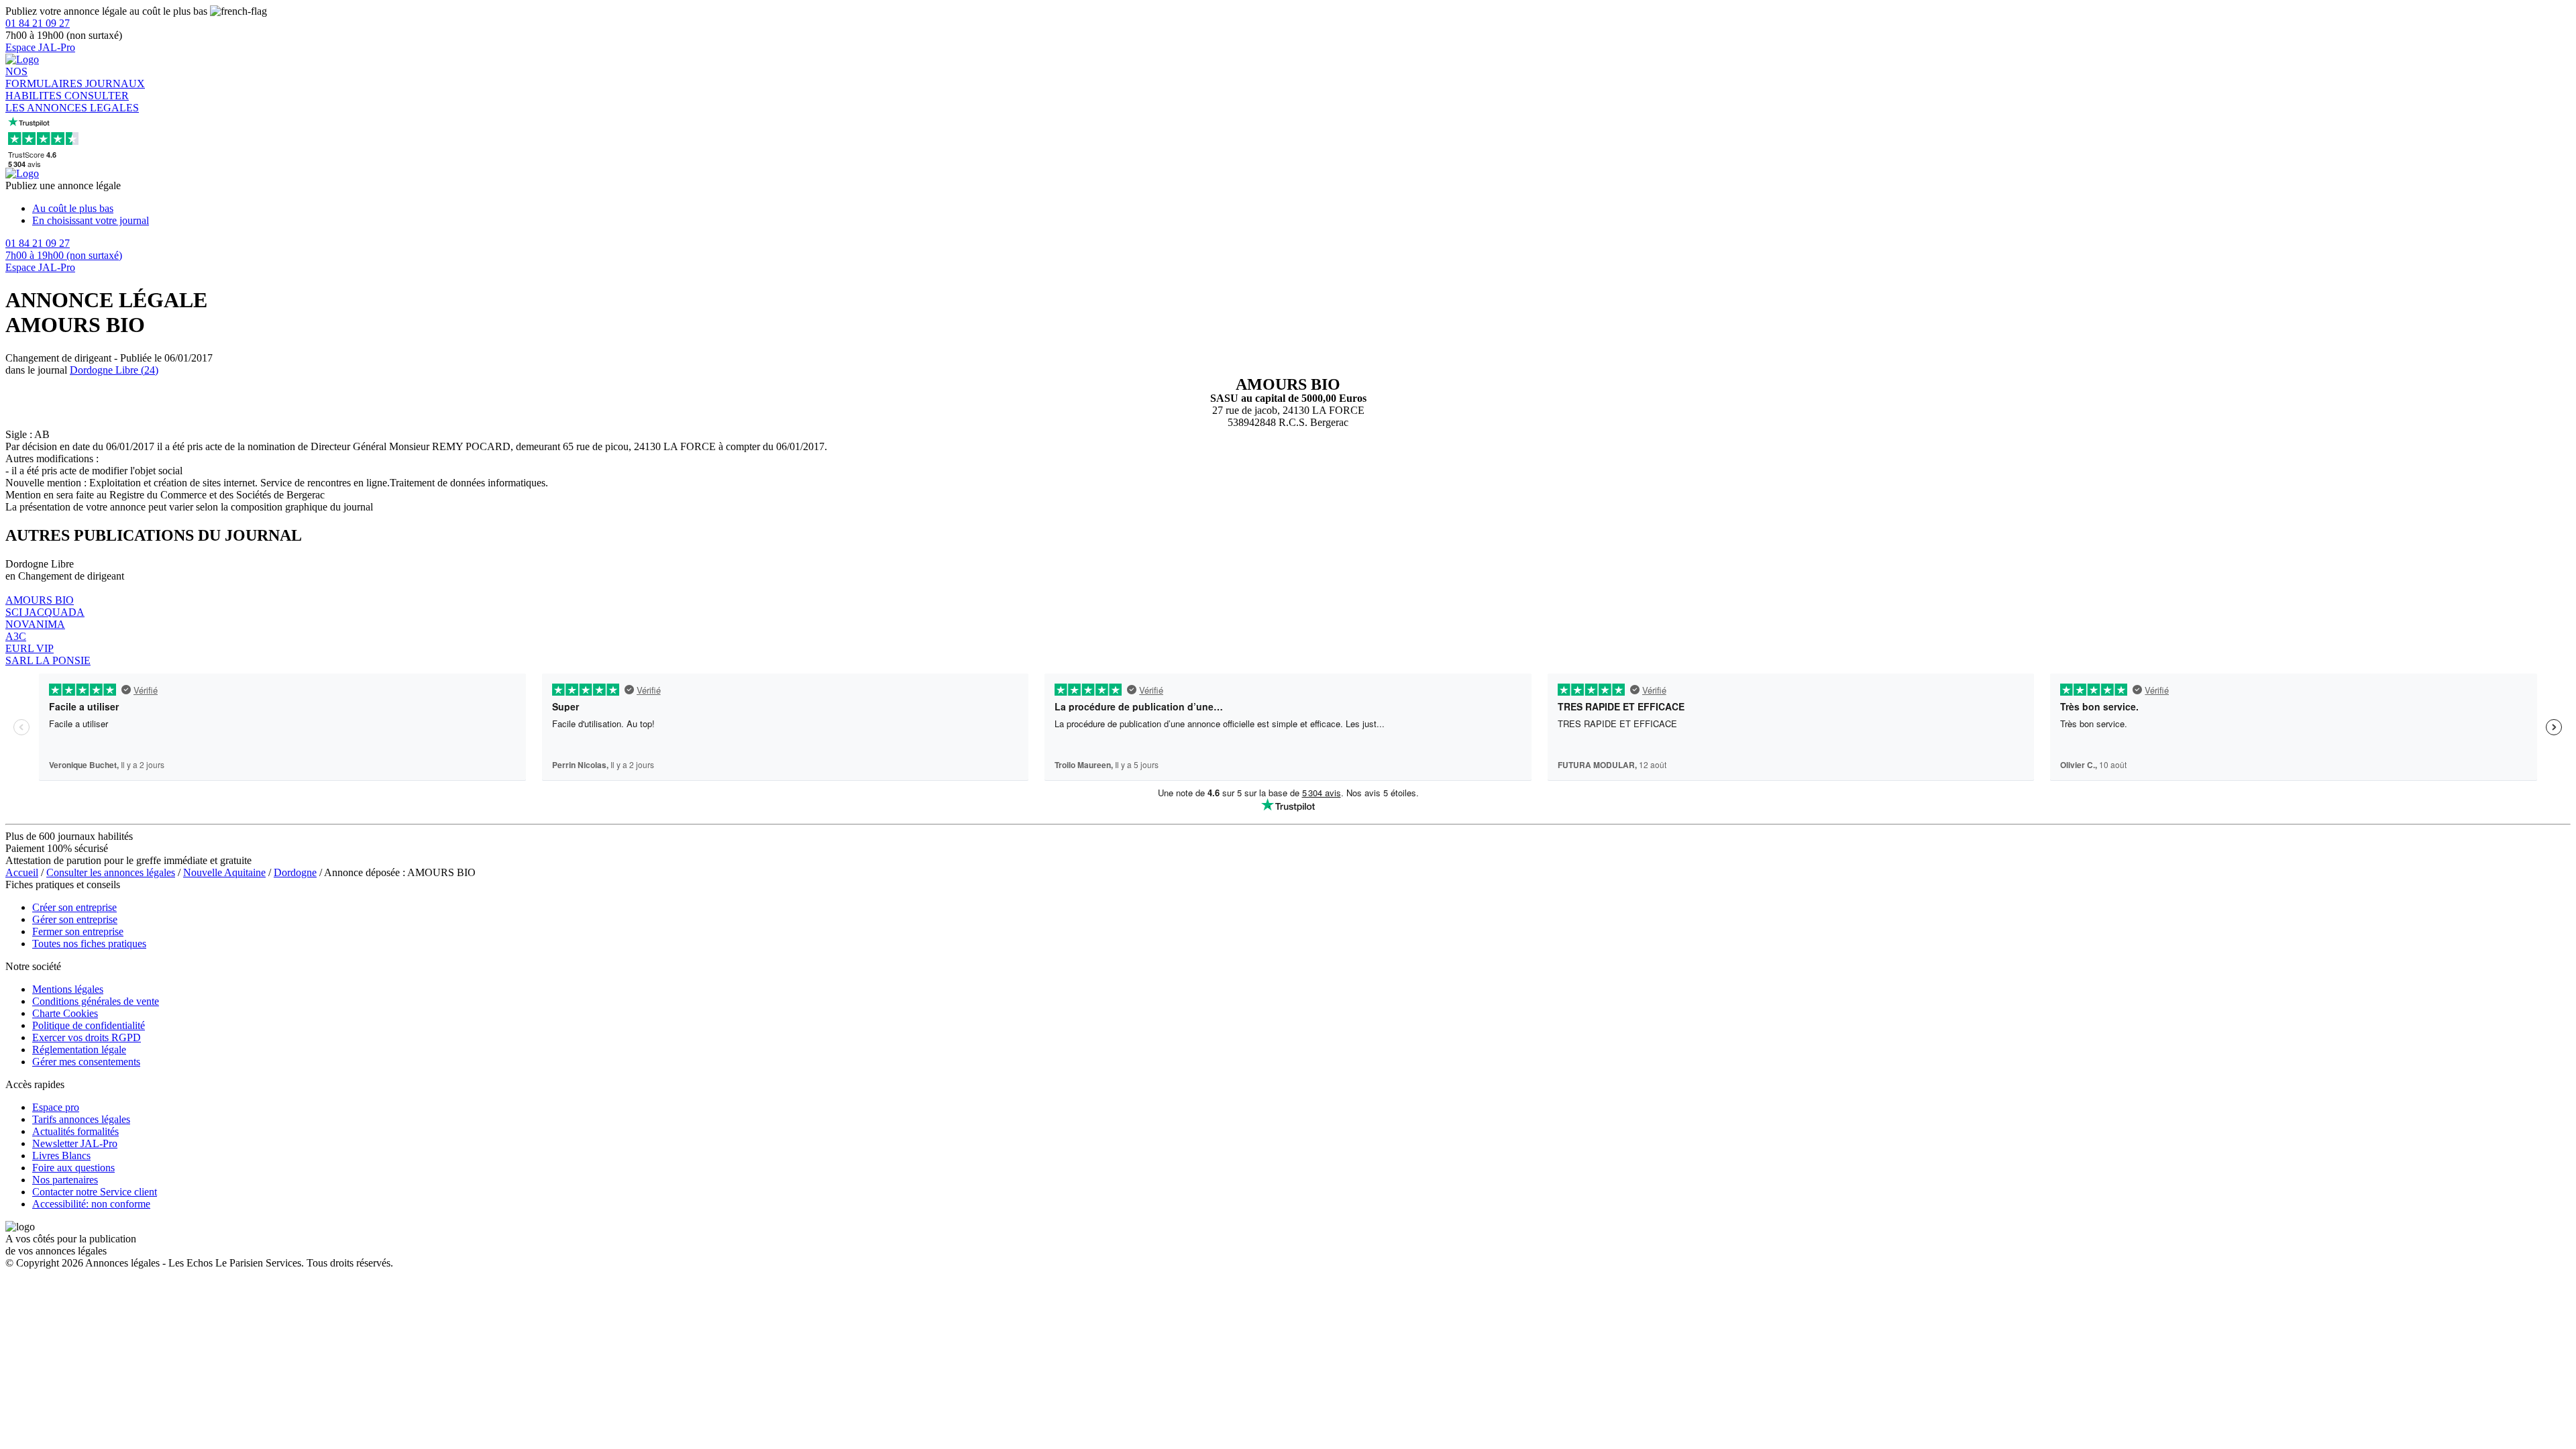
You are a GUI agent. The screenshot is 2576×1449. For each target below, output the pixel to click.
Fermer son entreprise (78, 931)
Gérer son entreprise (75, 919)
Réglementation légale (79, 1050)
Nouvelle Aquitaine (224, 872)
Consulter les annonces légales (111, 872)
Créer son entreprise (74, 907)
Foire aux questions (73, 1168)
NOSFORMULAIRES (45, 77)
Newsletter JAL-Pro (75, 1143)
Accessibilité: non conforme (91, 1204)
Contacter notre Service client (95, 1192)
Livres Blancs (61, 1156)
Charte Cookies (65, 1013)
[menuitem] (1301, 209)
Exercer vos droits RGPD (87, 1037)
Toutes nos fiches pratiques (89, 944)
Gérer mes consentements (86, 1062)
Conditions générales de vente (96, 1001)
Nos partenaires (65, 1180)
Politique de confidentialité (89, 1025)
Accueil (22, 872)
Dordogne (295, 872)
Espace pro (56, 1107)
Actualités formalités (75, 1131)
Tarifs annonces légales (81, 1119)
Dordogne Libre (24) (114, 370)
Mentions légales (68, 989)
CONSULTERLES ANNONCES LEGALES (72, 102)
